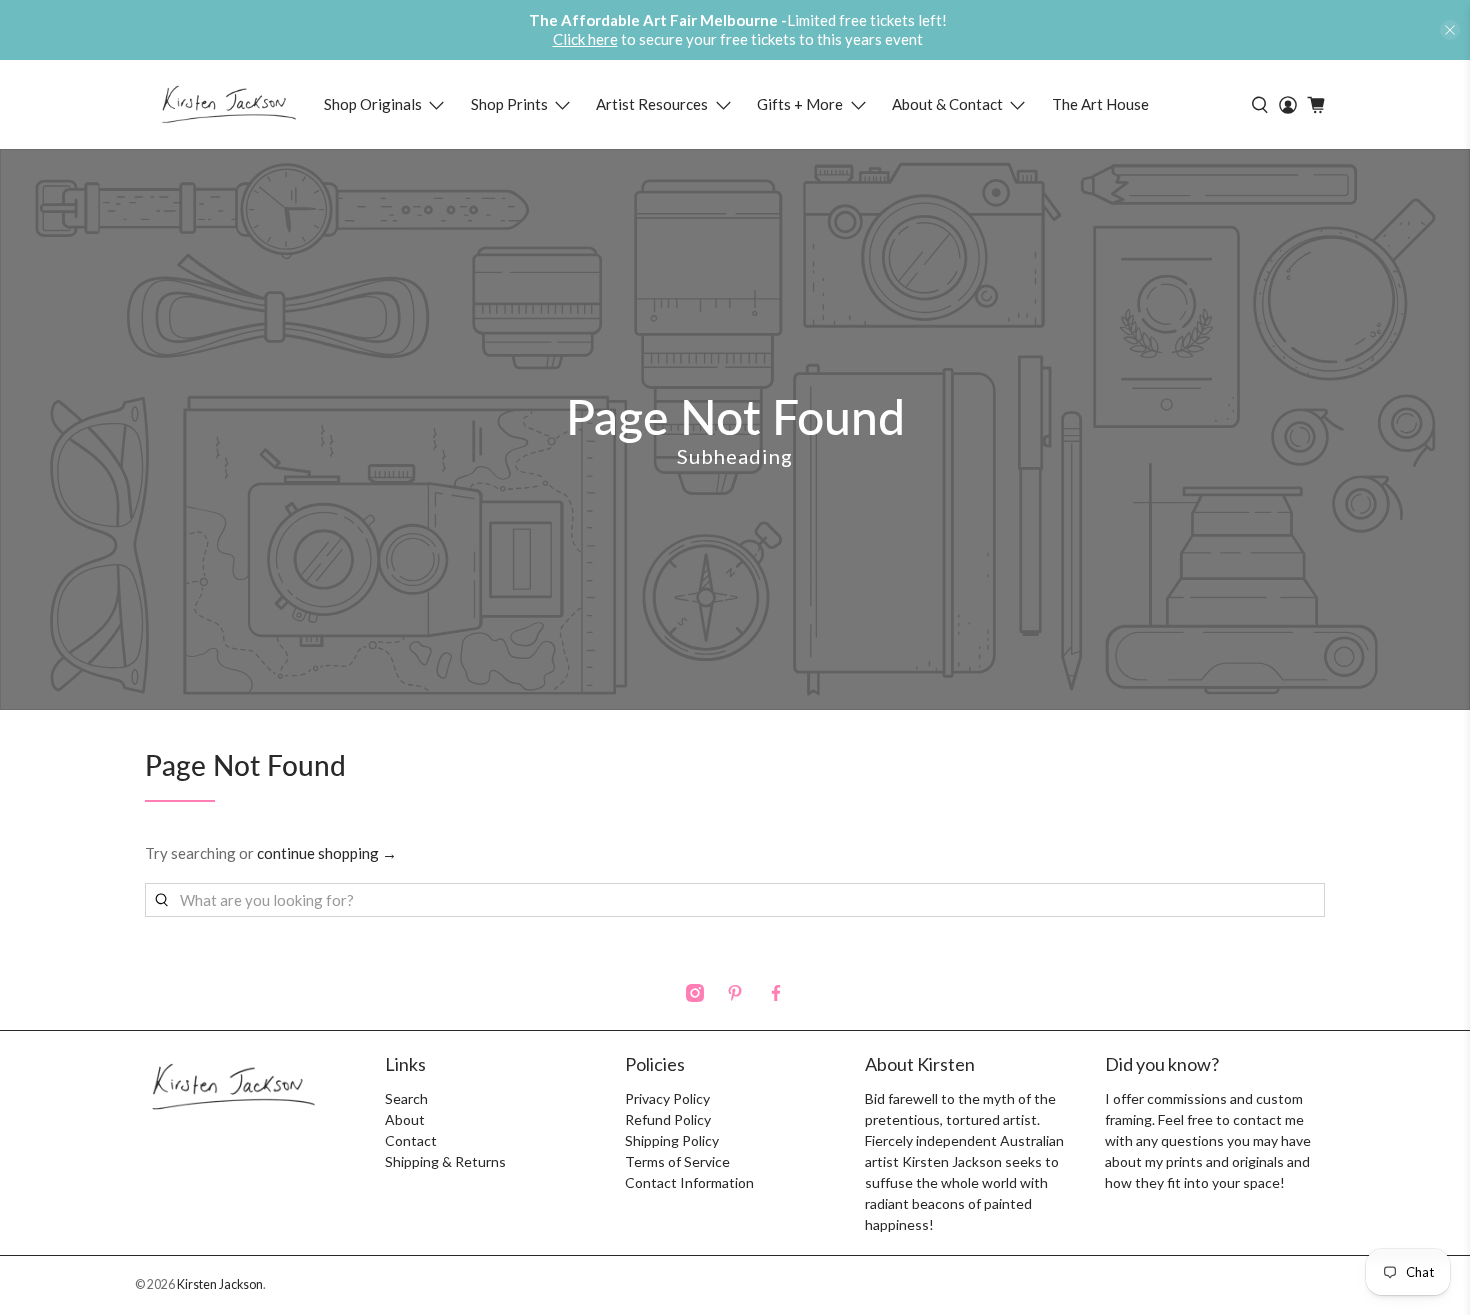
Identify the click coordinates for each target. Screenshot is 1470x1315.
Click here (585, 39)
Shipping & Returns (445, 1161)
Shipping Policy (672, 1140)
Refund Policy (668, 1119)
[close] (1450, 30)
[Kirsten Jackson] (228, 104)
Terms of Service (677, 1161)
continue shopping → (327, 853)
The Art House (1100, 104)
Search (406, 1098)
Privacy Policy (667, 1098)
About (405, 1119)
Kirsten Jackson (220, 1284)
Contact (411, 1140)
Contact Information (689, 1182)
